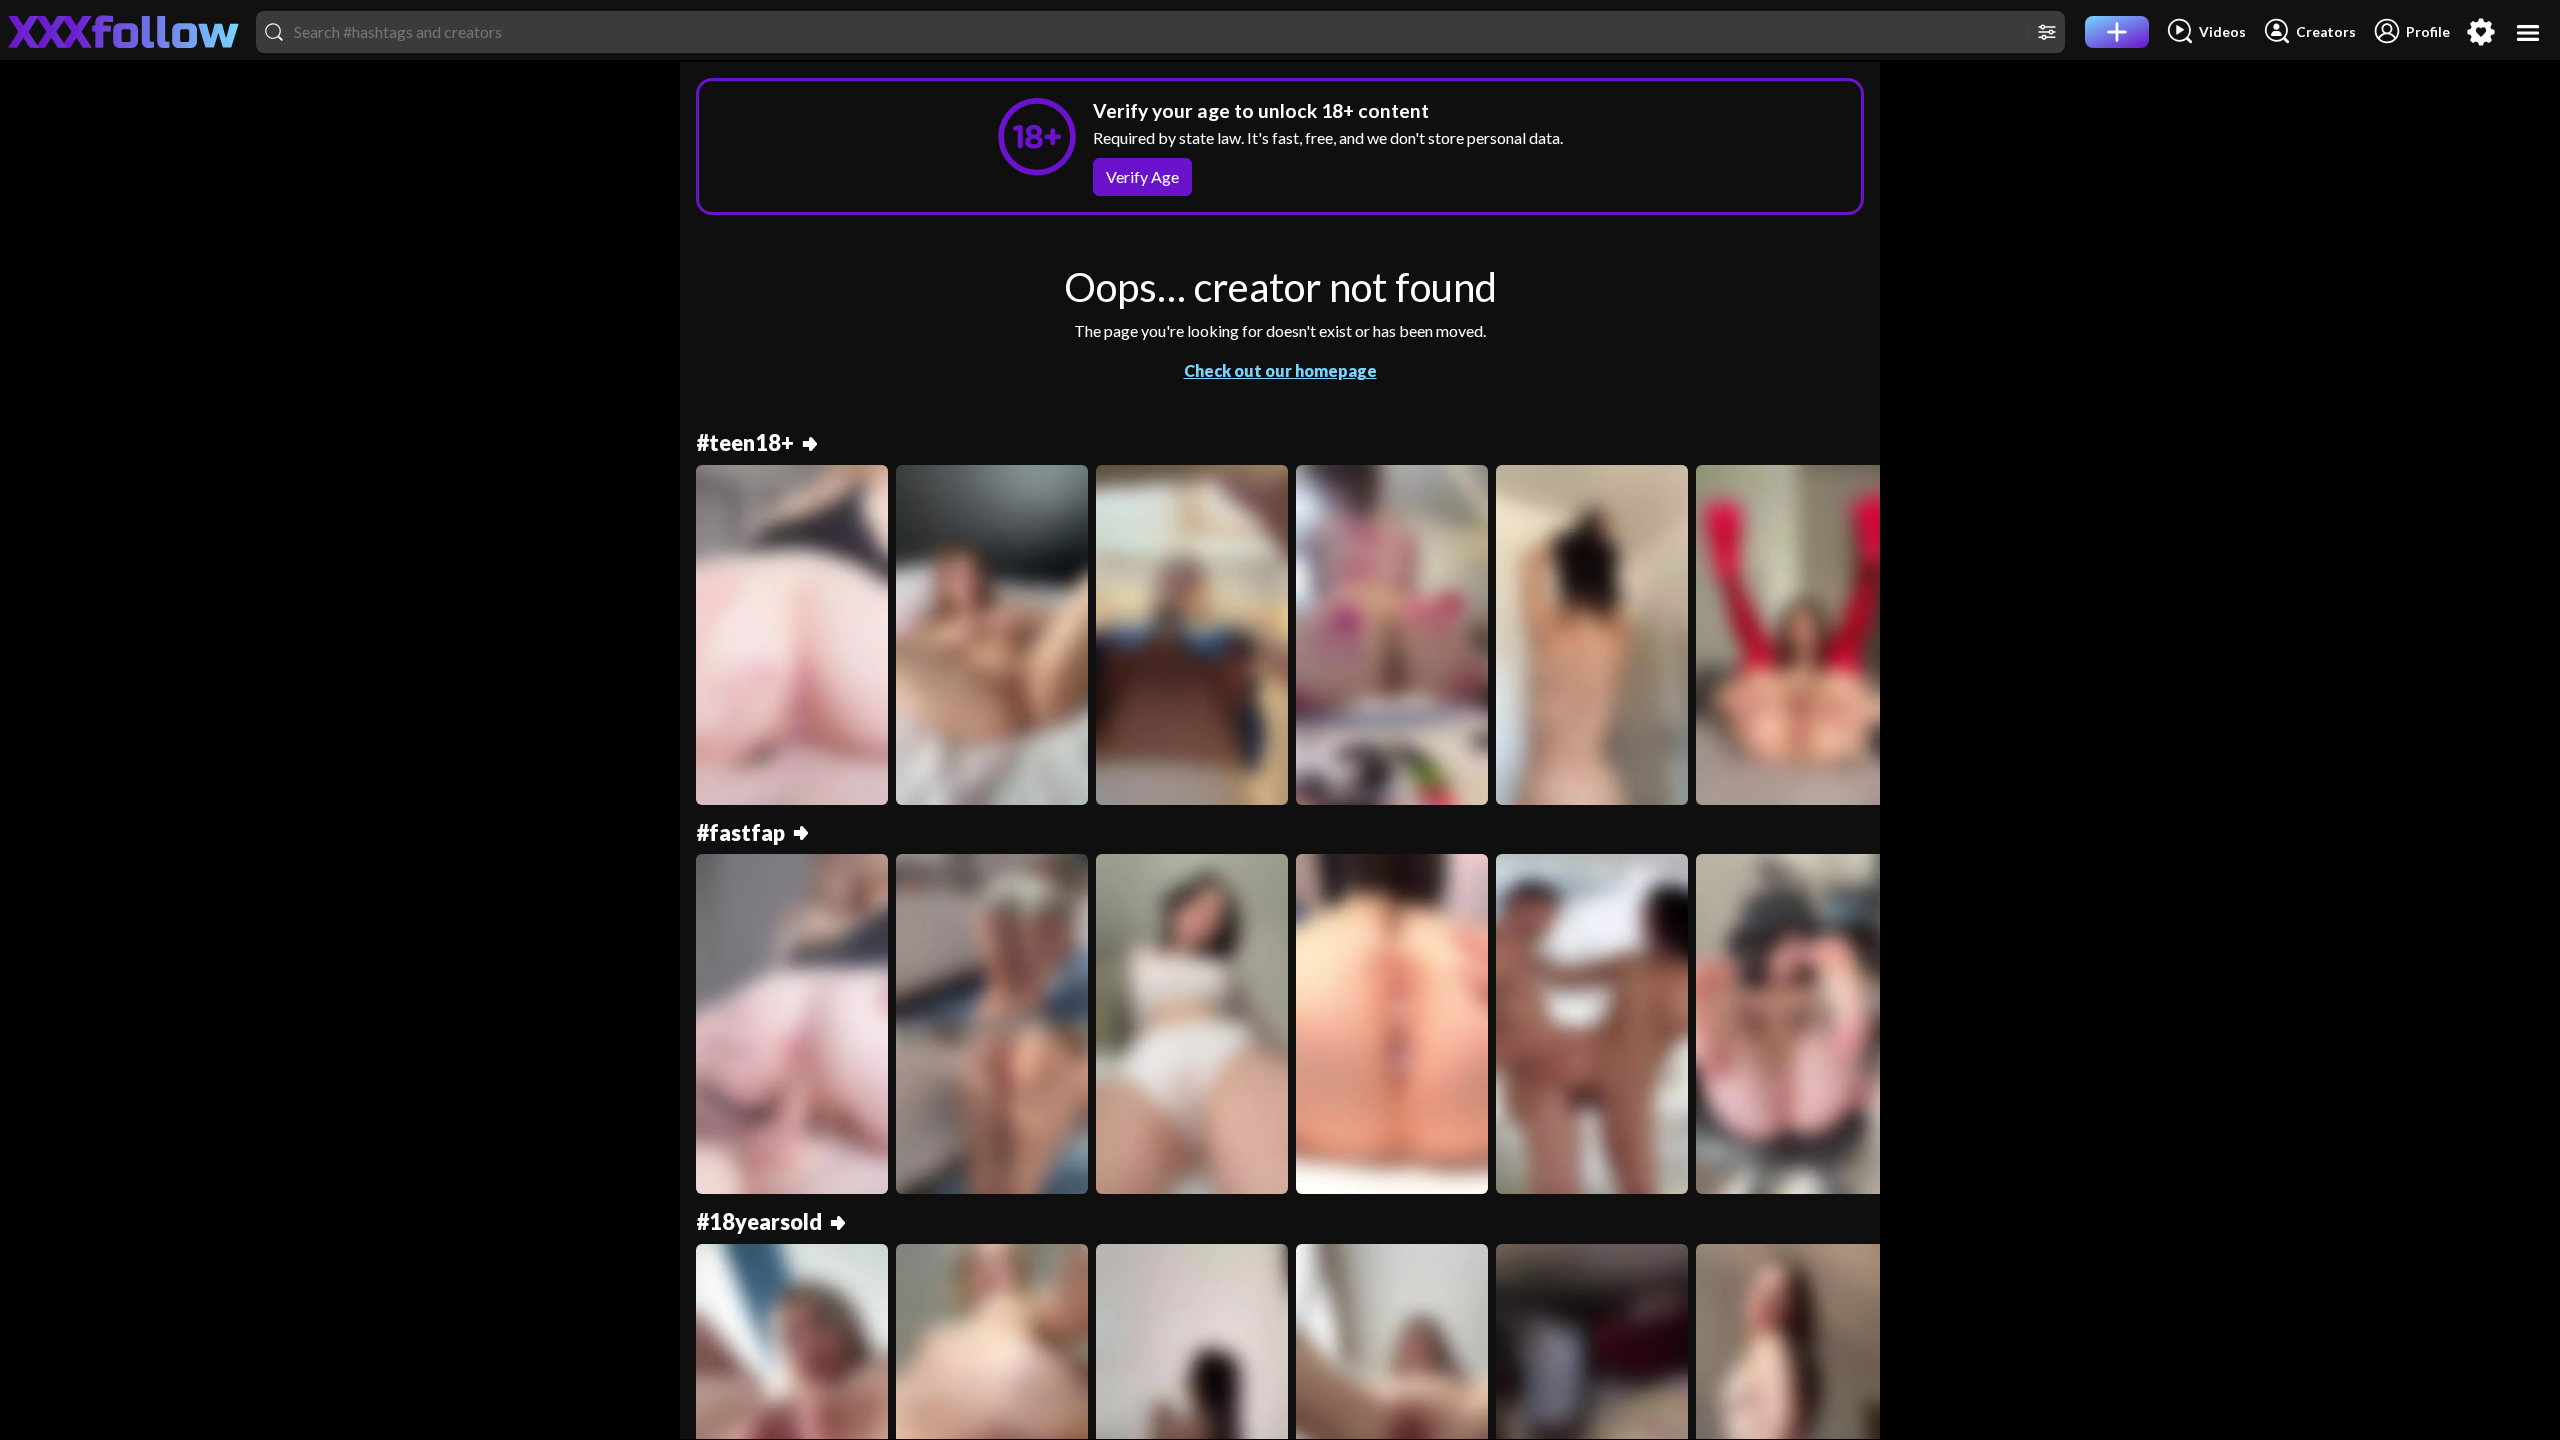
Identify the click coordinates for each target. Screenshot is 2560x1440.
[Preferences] (2481, 32)
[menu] (2528, 32)
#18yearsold (759, 1222)
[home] (124, 32)
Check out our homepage (1280, 370)
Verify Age (1142, 176)
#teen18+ (745, 443)
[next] (1856, 643)
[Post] (2117, 32)
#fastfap (740, 833)
